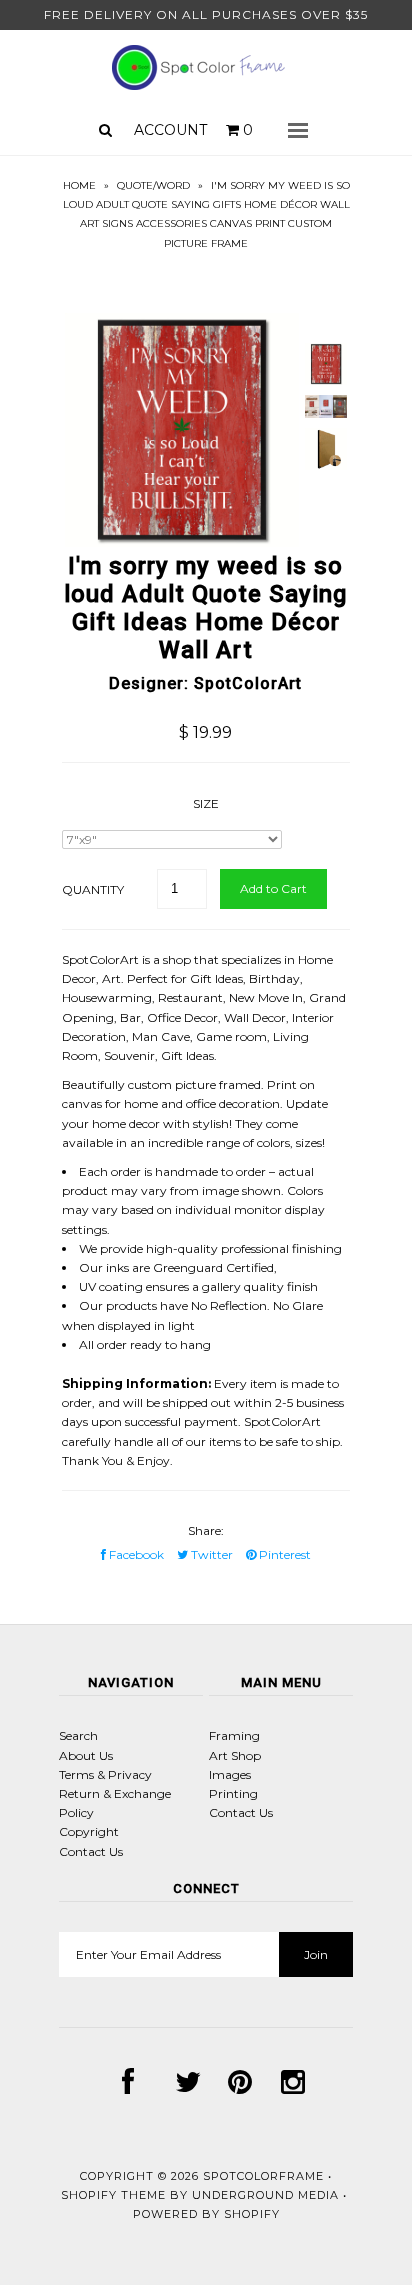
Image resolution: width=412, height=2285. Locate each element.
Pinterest (283, 1554)
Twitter (210, 1554)
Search (78, 1735)
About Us (86, 1755)
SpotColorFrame (263, 2176)
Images (230, 1774)
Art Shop (235, 1755)
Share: (206, 1530)
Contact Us (91, 1851)
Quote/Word (153, 185)
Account (170, 130)
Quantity (93, 889)
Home (79, 185)
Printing (233, 1793)
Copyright (89, 1831)
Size (206, 803)
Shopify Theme (113, 2195)
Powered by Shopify (206, 2214)
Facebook (135, 1554)
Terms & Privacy (105, 1774)
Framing (234, 1735)
